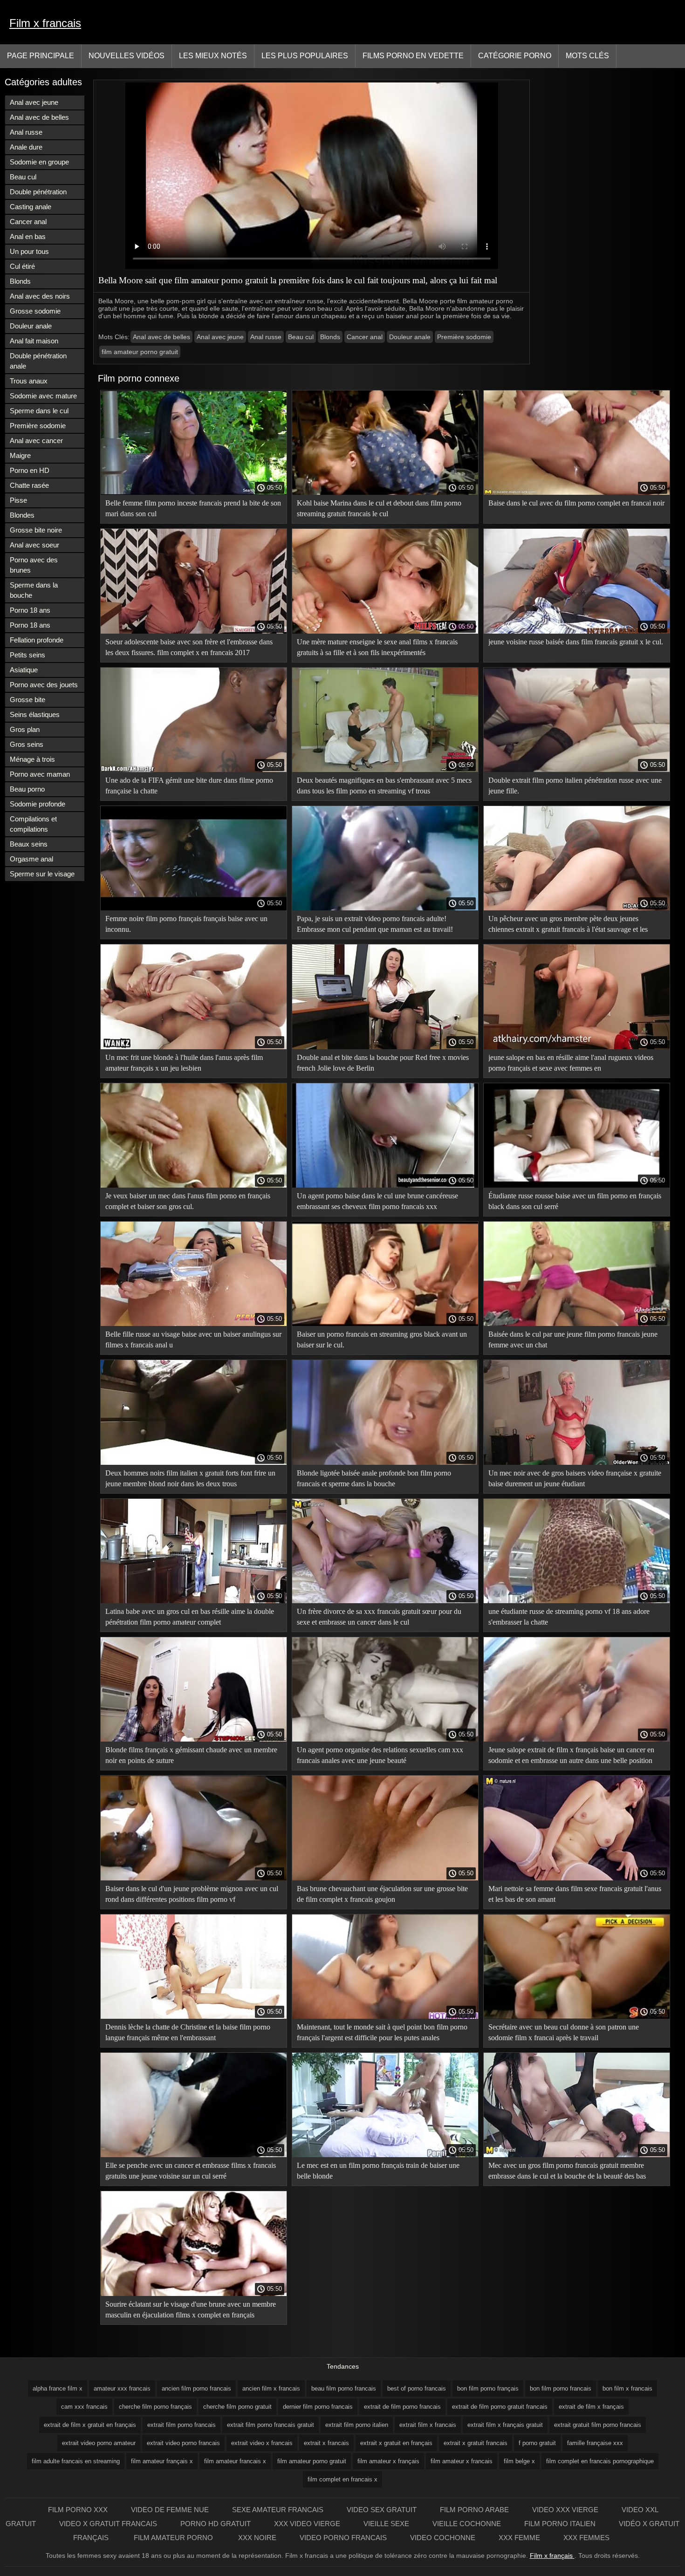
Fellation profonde (37, 640)
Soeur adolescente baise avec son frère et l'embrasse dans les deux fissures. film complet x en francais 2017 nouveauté (189, 649)
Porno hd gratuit (216, 2524)
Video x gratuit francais (108, 2524)
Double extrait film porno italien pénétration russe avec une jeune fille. (575, 786)
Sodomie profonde (38, 804)
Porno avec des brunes (34, 565)
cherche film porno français (155, 2407)
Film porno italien (560, 2524)
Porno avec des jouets (44, 685)
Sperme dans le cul (39, 411)
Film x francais (45, 23)
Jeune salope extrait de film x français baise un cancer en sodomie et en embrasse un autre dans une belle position (571, 1755)
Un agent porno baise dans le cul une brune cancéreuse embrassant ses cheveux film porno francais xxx (377, 1201)
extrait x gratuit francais (476, 2443)
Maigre (20, 455)
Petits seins (27, 655)
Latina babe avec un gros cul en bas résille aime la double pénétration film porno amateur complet (190, 1617)
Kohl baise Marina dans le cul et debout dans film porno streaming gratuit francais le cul (379, 508)
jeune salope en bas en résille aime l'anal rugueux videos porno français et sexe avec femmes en (571, 1063)
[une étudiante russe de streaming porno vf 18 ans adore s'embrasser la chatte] (577, 1601)
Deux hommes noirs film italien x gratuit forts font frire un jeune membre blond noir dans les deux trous (190, 1478)
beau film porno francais (344, 2388)
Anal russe (26, 132)
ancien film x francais (271, 2388)
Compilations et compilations (33, 824)
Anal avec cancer (36, 441)
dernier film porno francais (318, 2407)
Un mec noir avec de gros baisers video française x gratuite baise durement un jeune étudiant (575, 1478)
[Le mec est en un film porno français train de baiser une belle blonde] (385, 2155)
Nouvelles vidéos (127, 56)
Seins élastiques (35, 714)
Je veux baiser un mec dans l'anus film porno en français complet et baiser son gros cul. (188, 1201)
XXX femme (519, 2538)
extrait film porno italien (357, 2425)
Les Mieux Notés (213, 56)
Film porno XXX (78, 2510)
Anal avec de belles (39, 117)
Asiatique (24, 670)
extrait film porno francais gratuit (271, 2425)
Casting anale (31, 207)
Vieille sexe (386, 2524)
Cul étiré (22, 266)
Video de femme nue (170, 2510)
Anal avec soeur (34, 545)
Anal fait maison (34, 341)
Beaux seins (29, 844)
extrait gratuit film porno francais (598, 2425)
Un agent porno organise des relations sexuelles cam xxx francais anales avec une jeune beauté (380, 1755)
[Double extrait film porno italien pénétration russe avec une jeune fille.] (577, 770)
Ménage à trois (32, 759)
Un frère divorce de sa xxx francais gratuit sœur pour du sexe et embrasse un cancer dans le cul (379, 1617)
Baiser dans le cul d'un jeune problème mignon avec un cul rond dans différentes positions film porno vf (192, 1894)
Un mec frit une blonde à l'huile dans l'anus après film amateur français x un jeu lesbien (184, 1063)
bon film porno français (488, 2388)
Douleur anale (31, 326)
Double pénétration (38, 192)
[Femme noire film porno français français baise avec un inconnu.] (194, 908)
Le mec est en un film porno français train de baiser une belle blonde (378, 2171)
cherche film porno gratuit (237, 2407)
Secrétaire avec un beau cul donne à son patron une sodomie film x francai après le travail (564, 2032)
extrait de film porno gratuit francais (500, 2407)
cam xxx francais (84, 2407)
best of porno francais (417, 2388)
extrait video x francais (262, 2443)
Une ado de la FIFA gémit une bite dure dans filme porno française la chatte (189, 786)
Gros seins (27, 744)
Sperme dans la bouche (34, 590)
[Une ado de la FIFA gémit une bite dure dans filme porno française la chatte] (194, 770)
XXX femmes (586, 2538)
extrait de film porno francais (402, 2407)
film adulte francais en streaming (76, 2461)
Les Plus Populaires (305, 56)
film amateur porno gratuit (140, 352)
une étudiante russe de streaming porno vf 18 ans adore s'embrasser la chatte (569, 1617)
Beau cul (23, 177)
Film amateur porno (174, 2538)
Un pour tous (29, 251)
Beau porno (27, 789)
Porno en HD (30, 470)
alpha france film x (58, 2388)
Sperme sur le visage (42, 874)
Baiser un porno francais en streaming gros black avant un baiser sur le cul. (382, 1339)
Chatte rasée (29, 485)
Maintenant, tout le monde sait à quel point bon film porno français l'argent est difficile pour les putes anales (382, 2032)
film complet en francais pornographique (600, 2461)
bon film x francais (627, 2388)
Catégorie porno (515, 56)
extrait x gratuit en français (396, 2443)
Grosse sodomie (35, 311)
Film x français (552, 2556)
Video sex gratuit (382, 2510)
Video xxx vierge (565, 2510)
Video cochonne (443, 2538)
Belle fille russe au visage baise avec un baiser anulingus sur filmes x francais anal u (193, 1339)
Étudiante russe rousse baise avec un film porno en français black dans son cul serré (575, 1201)
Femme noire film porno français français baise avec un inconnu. (186, 924)
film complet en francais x (342, 2479)
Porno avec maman (40, 774)
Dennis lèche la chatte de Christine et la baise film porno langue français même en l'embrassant (188, 2032)
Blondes (22, 515)
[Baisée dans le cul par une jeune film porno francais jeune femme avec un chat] (577, 1324)
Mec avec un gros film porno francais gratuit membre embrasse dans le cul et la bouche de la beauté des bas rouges (567, 2172)
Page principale (41, 56)
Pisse (18, 500)
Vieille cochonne (467, 2524)
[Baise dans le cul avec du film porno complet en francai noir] (577, 492)
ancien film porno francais (196, 2388)
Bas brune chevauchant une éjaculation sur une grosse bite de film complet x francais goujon (382, 1894)
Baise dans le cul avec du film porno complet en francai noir (576, 503)
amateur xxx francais (122, 2388)
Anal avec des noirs (40, 296)
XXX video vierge (307, 2524)
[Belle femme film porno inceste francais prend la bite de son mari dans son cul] (194, 492)
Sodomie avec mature (43, 396)
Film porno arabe (474, 2510)
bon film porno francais (561, 2388)
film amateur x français (388, 2461)
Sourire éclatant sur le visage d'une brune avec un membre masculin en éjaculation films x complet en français (191, 2310)
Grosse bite (27, 700)
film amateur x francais (462, 2461)
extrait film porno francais (182, 2425)
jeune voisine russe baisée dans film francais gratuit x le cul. (576, 642)
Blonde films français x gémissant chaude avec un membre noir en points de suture (191, 1755)
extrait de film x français (591, 2407)
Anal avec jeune (34, 102)
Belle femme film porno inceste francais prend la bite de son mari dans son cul (193, 508)
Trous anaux (29, 381)
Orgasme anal (31, 859)
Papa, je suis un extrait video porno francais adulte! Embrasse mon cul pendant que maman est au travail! (375, 924)
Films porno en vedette (413, 56)
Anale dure (26, 147)
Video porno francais (343, 2538)
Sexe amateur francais (278, 2510)
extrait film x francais (428, 2425)
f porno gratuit (537, 2443)
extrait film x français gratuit (505, 2425)
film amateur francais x (235, 2461)
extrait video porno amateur (99, 2443)
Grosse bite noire (36, 530)
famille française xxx (595, 2443)
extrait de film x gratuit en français (90, 2425)
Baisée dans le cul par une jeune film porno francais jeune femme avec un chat (573, 1339)
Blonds (20, 281)
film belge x (519, 2461)
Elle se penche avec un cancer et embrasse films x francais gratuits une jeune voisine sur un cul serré (191, 2171)
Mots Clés (587, 56)
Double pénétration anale (38, 361)
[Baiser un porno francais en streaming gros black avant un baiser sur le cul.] (385, 1324)
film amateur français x (162, 2461)
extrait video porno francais (183, 2443)
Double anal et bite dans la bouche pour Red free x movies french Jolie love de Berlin (383, 1063)
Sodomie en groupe (39, 162)
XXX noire (257, 2538)
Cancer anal (28, 222)
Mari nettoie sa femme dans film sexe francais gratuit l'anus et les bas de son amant (575, 1894)
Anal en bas (28, 236)
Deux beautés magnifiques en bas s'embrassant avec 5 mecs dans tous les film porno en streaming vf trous (384, 786)
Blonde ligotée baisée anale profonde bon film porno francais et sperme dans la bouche (374, 1478)
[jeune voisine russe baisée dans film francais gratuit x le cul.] (577, 631)
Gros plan (25, 729)
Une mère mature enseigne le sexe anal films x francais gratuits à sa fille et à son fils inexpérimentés (377, 647)
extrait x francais (326, 2443)
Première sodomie (38, 426)
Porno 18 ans (30, 610)
